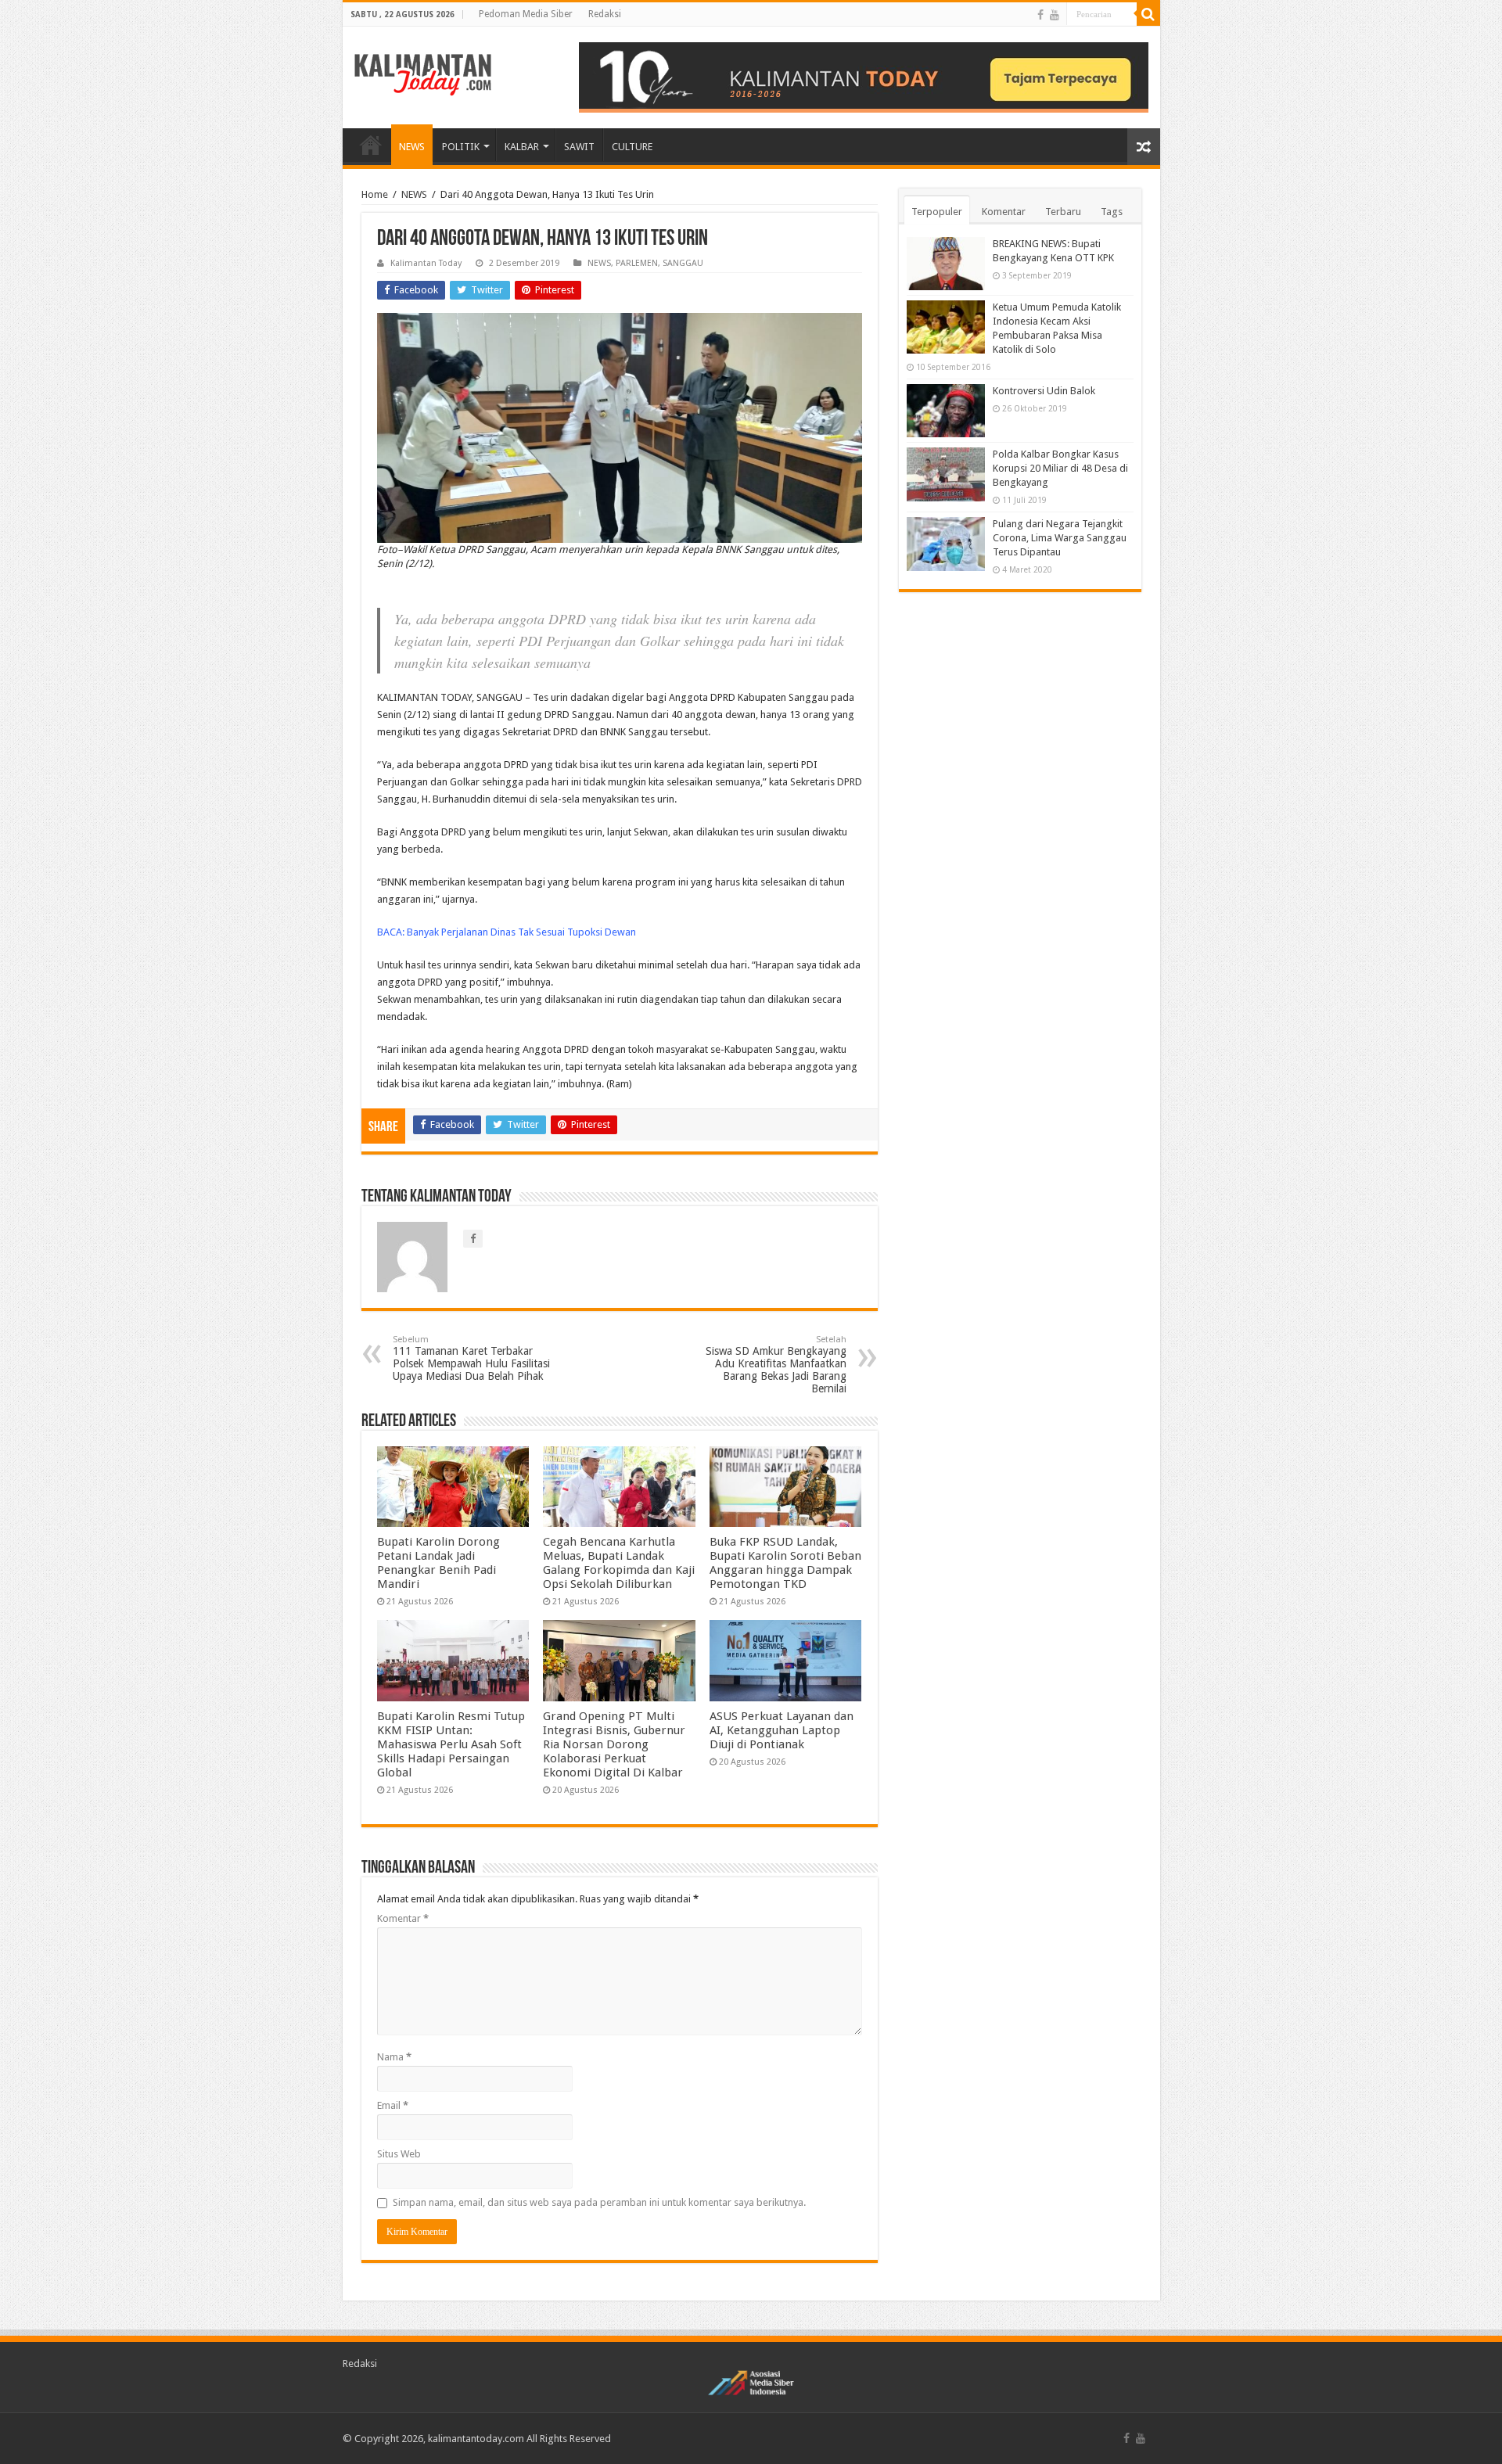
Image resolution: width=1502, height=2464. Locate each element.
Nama (394, 2057)
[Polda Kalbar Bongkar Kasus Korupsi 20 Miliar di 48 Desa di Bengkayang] (946, 474)
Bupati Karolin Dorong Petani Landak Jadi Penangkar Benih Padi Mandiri (438, 1563)
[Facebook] (1040, 15)
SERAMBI (371, 145)
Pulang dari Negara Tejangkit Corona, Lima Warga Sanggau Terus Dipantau (1060, 538)
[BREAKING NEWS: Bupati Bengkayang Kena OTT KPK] (946, 264)
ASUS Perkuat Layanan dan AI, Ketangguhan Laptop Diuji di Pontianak (782, 1730)
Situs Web (399, 2154)
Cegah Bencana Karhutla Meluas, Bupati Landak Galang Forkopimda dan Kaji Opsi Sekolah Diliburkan (619, 1563)
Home (375, 194)
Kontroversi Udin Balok (1044, 391)
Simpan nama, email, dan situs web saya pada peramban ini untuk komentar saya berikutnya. (599, 2202)
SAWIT (579, 147)
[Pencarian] (1148, 14)
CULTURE (632, 147)
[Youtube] (1055, 15)
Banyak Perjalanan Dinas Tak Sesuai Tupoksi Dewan (521, 932)
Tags (1112, 212)
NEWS (412, 147)
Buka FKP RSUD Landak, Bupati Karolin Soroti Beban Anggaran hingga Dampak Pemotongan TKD (785, 1563)
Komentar (403, 1918)
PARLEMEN (637, 263)
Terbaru (1063, 212)
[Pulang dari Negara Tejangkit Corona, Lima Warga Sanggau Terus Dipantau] (946, 544)
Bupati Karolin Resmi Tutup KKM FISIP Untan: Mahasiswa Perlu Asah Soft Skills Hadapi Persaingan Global (451, 1744)
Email (393, 2105)
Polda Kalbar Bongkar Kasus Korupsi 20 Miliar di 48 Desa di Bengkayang (1060, 468)
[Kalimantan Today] (423, 74)
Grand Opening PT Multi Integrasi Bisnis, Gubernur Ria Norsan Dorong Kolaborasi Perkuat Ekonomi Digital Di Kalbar (614, 1744)
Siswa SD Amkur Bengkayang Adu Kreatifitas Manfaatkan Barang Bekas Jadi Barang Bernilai (776, 1365)
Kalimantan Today (426, 263)
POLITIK (461, 147)
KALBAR (522, 147)
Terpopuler (937, 212)
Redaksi (605, 14)
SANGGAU (683, 263)
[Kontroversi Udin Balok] (946, 411)
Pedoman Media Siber (526, 14)
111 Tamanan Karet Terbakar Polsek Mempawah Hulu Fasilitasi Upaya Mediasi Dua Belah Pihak (471, 1358)
